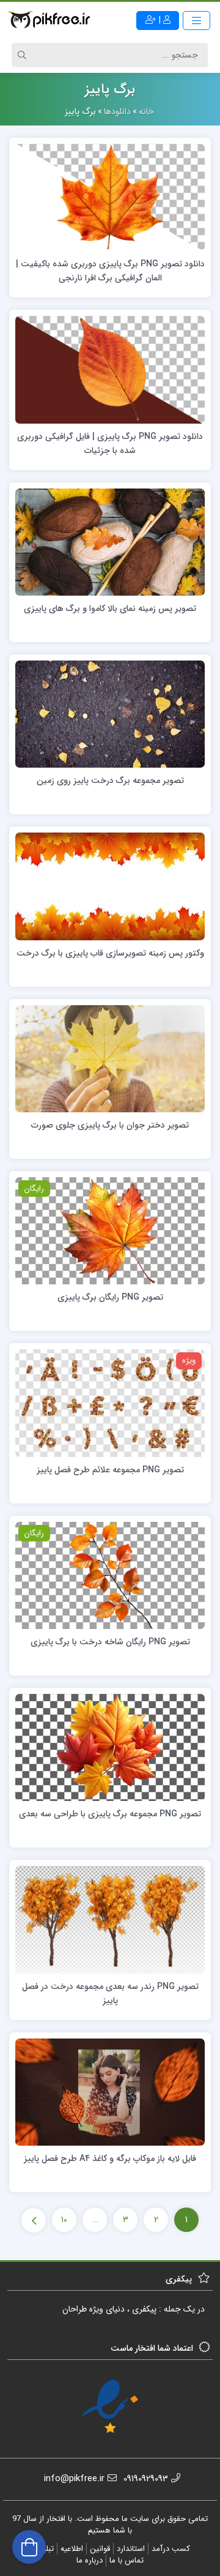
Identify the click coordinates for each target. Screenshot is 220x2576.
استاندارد (131, 2549)
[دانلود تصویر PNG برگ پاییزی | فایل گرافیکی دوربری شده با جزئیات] (110, 369)
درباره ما (90, 2560)
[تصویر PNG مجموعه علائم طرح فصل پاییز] (110, 1402)
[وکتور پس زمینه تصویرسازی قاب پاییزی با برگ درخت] (110, 886)
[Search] (24, 55)
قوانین (100, 2549)
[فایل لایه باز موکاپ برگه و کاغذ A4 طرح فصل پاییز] (110, 2092)
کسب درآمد (171, 2549)
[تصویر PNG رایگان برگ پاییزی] (110, 1230)
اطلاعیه (72, 2549)
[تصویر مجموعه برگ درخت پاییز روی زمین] (110, 714)
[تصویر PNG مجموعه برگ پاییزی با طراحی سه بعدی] (110, 1747)
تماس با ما (127, 2560)
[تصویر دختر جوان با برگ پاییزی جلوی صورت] (110, 1058)
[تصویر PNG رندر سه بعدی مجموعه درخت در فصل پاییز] (110, 1919)
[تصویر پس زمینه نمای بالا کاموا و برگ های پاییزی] (110, 541)
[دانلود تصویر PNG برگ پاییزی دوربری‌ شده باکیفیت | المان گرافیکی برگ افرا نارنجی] (110, 197)
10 (64, 2220)
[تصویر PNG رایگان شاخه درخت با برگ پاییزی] (110, 1574)
